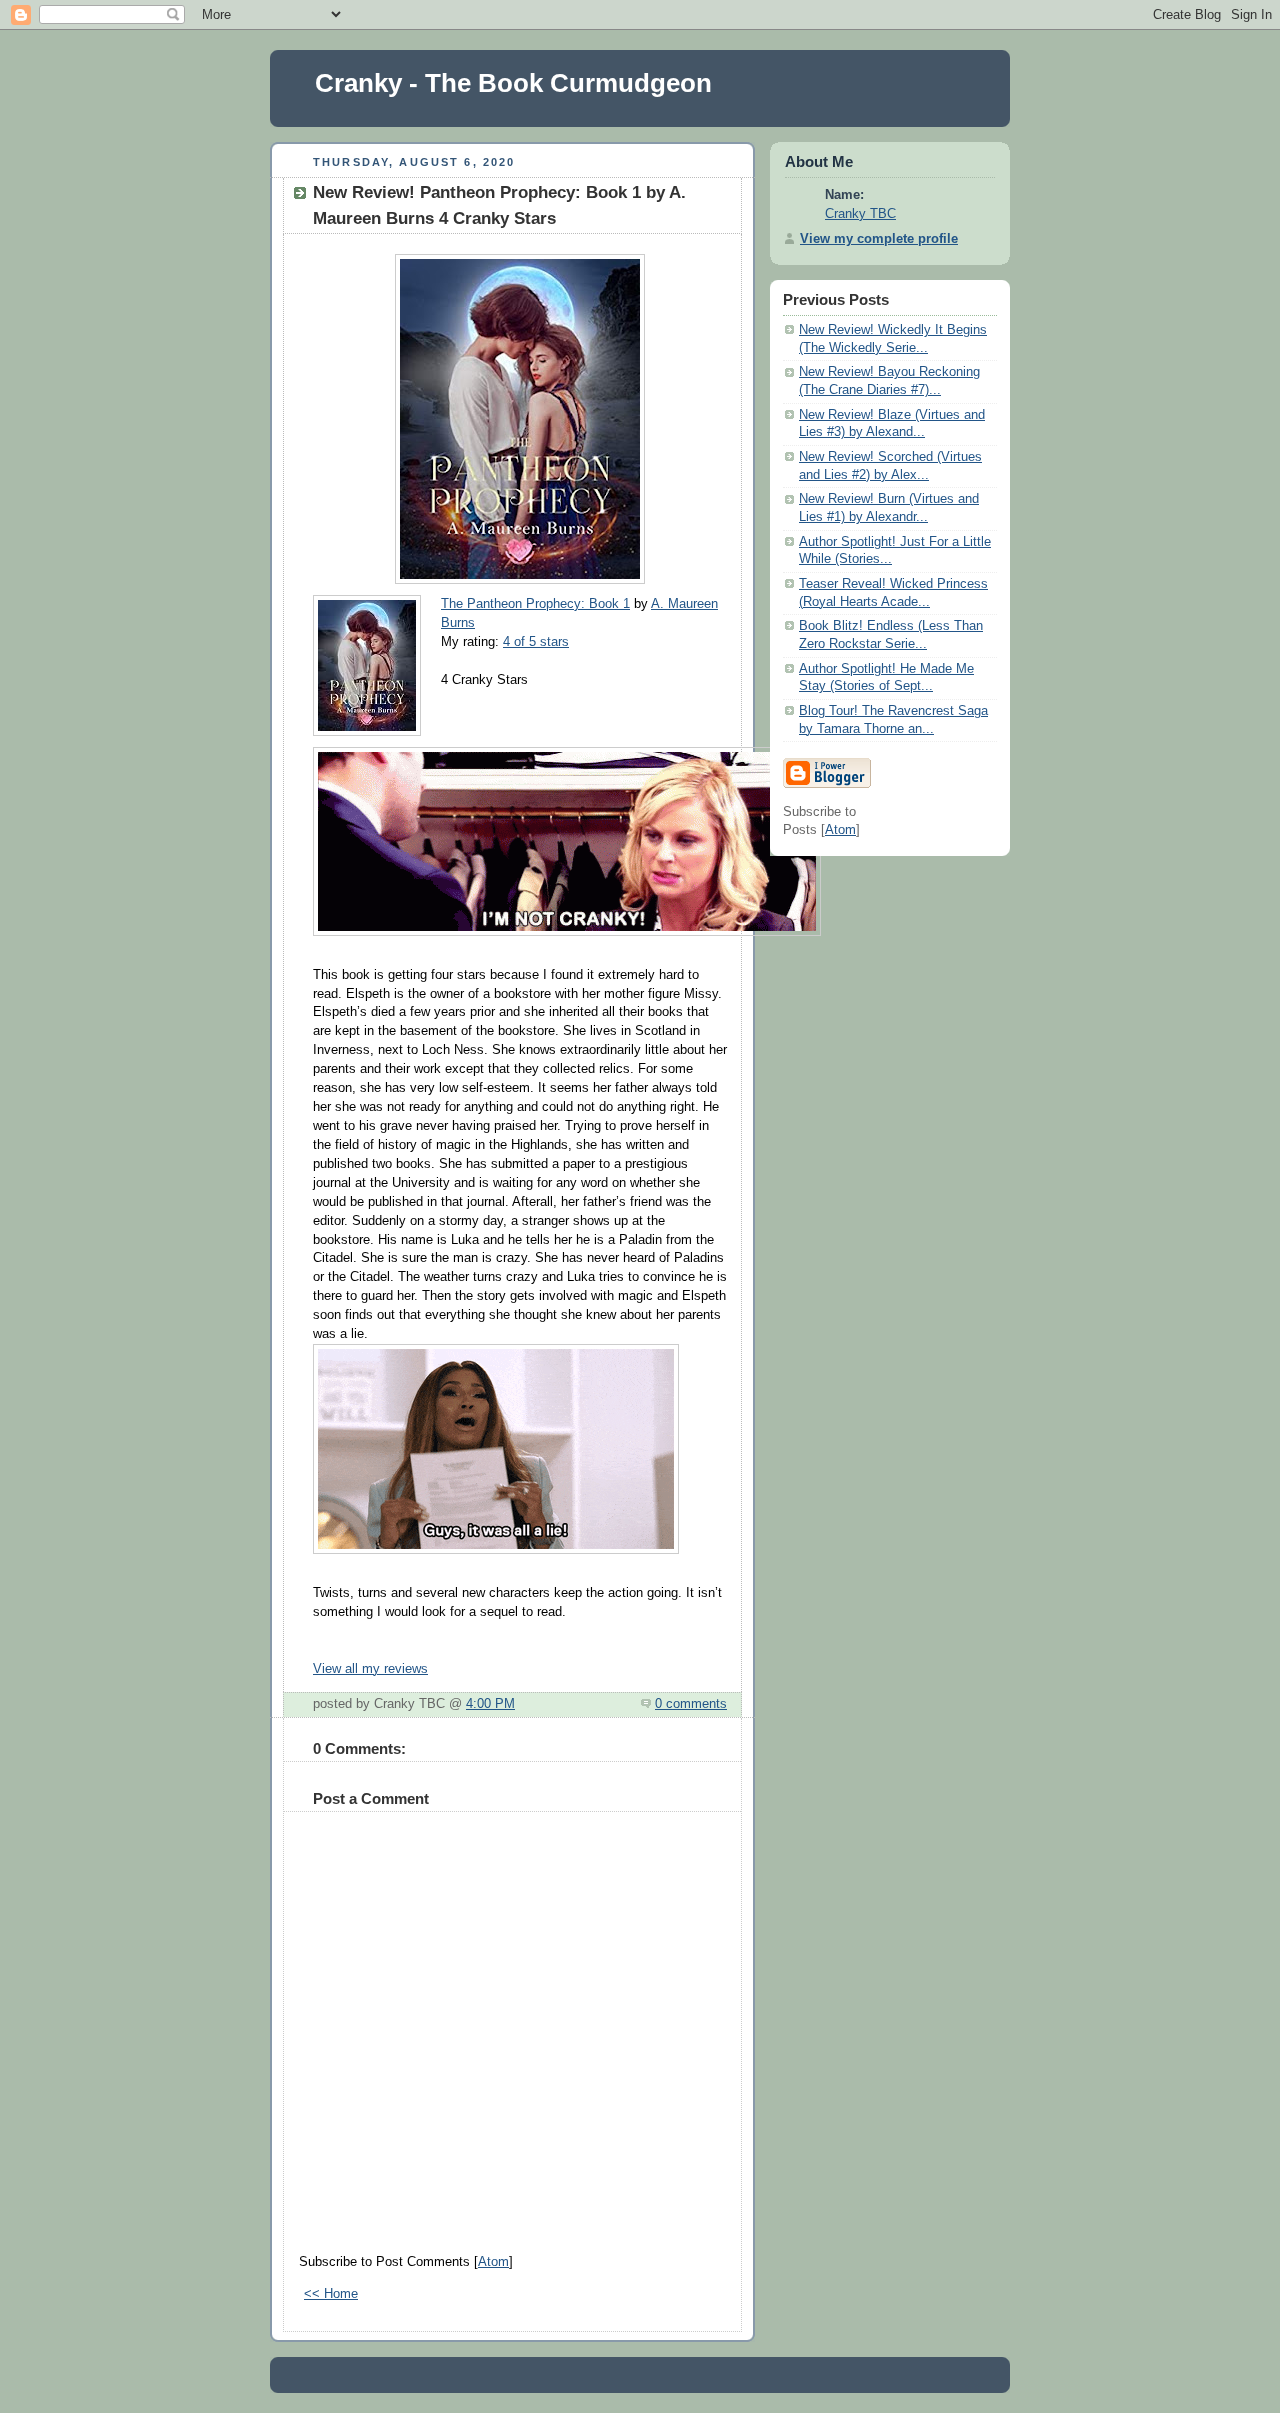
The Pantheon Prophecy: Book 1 (535, 604)
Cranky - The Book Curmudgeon (513, 83)
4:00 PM (490, 1704)
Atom (493, 2262)
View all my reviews (370, 1669)
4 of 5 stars (536, 642)
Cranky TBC (860, 214)
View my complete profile (879, 239)
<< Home (331, 2294)
